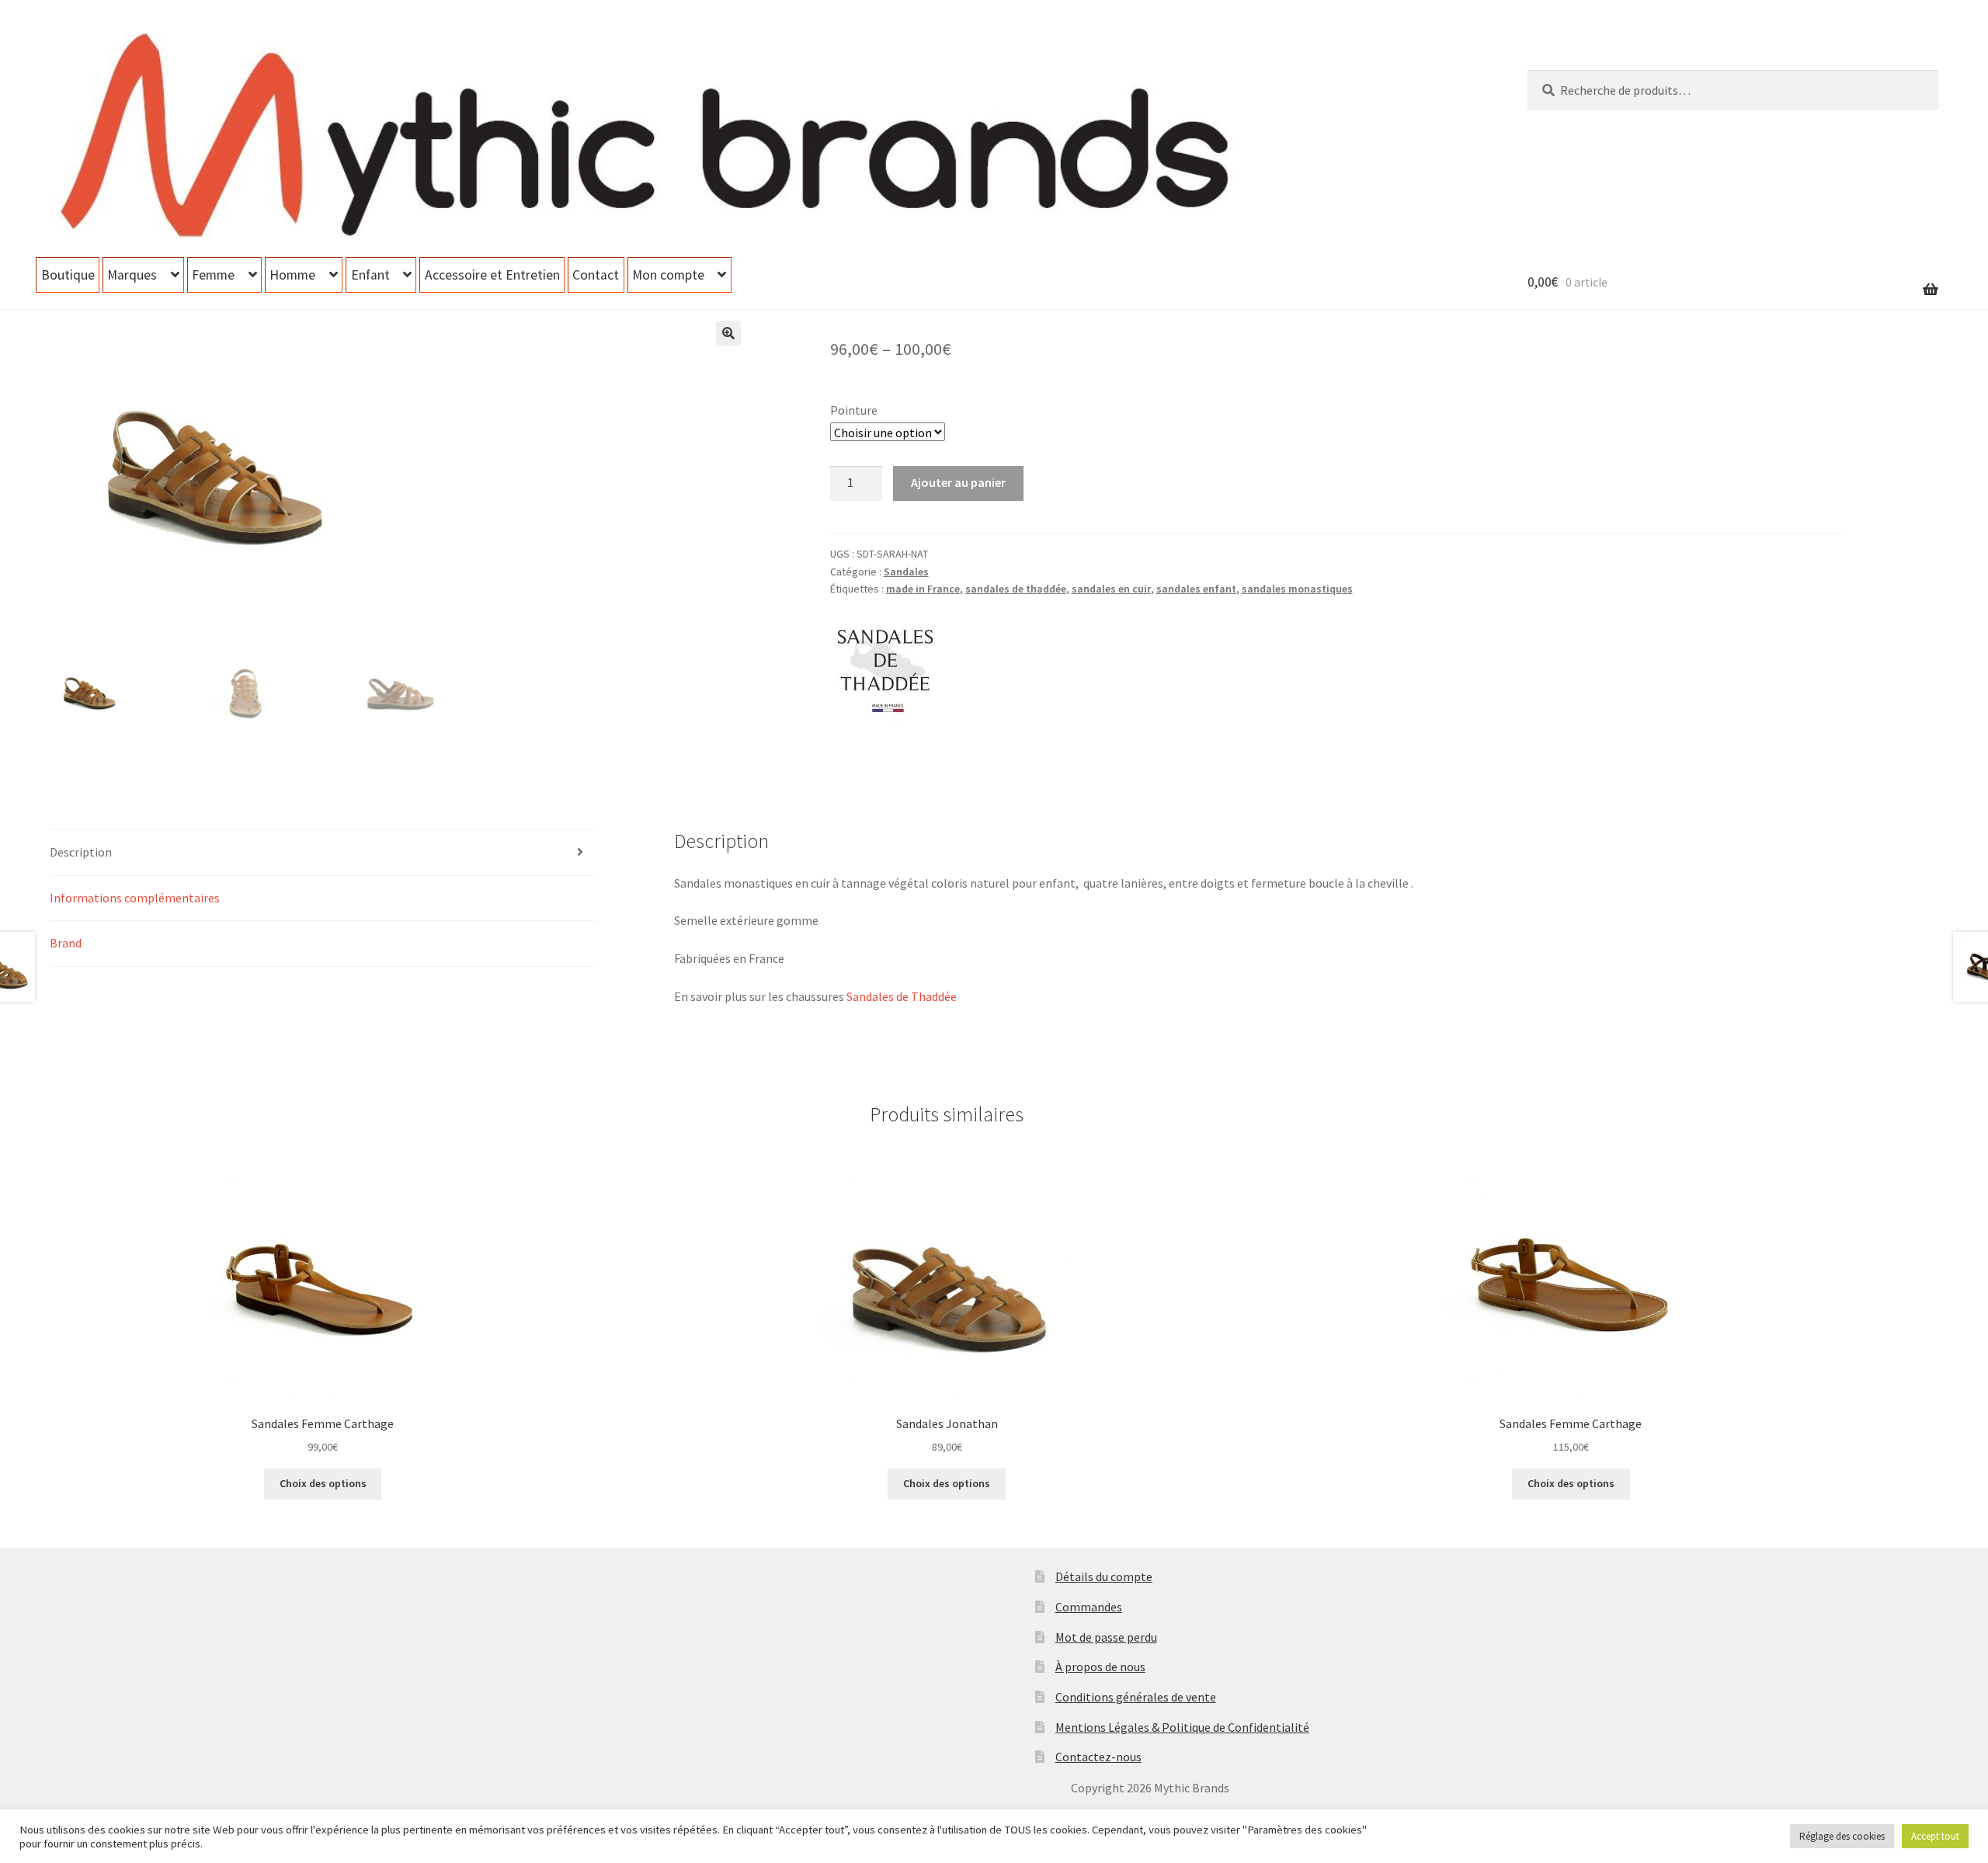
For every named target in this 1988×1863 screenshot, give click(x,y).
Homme (292, 275)
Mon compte (668, 275)
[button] (728, 333)
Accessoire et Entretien (492, 275)
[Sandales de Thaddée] (888, 669)
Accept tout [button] (1935, 1836)
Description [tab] (81, 852)
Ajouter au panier (958, 482)
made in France (923, 589)
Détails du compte (1104, 1576)
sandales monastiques (1297, 589)
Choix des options (323, 1483)
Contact (596, 275)
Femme (213, 275)
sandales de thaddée (1016, 589)
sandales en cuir (1111, 589)
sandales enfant (1196, 589)
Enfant (370, 275)
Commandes (1089, 1607)
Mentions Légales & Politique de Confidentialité (1182, 1727)
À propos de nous (1100, 1667)
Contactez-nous (1098, 1757)
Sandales (906, 572)
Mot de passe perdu (1106, 1637)
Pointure (854, 410)
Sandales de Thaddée (902, 996)
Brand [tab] (66, 943)
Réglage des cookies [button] (1842, 1836)
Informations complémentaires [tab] (135, 898)
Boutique (68, 275)
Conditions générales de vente (1136, 1697)
